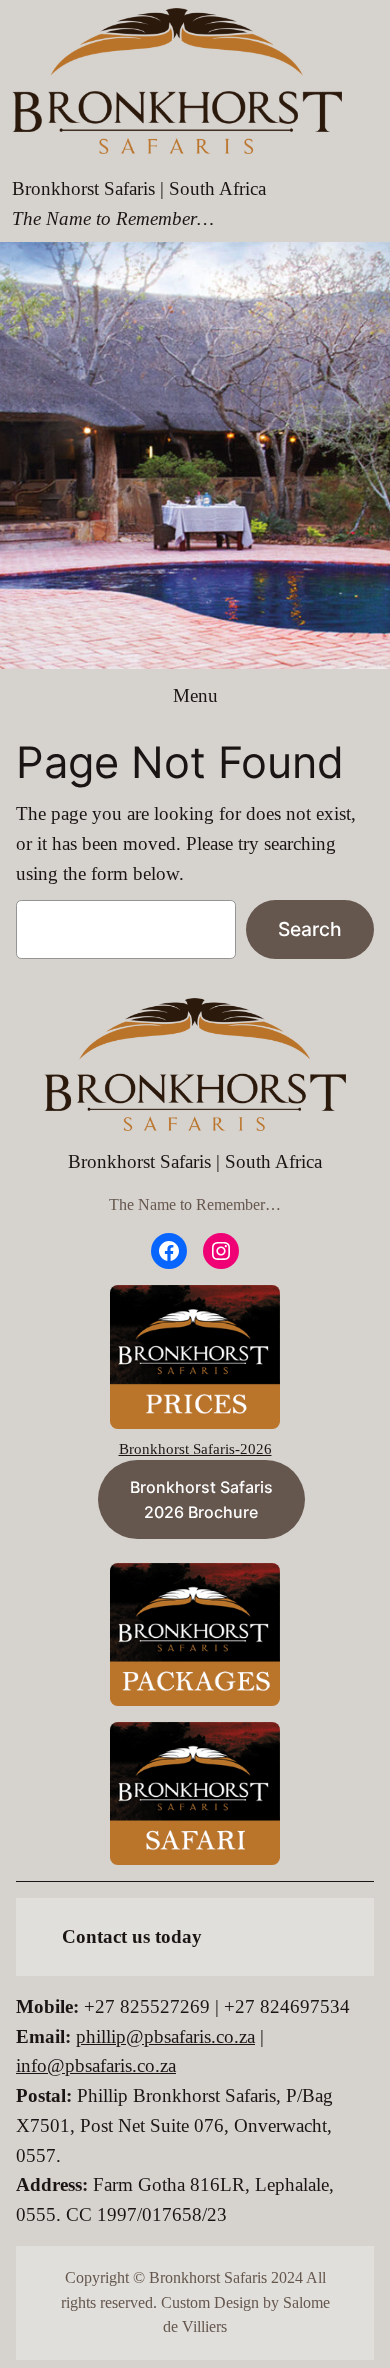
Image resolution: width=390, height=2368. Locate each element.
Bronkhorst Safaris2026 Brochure (201, 1499)
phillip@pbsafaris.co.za (165, 2036)
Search (310, 929)
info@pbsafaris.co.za (96, 2065)
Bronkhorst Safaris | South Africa (139, 188)
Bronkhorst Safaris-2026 (195, 1448)
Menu (195, 695)
